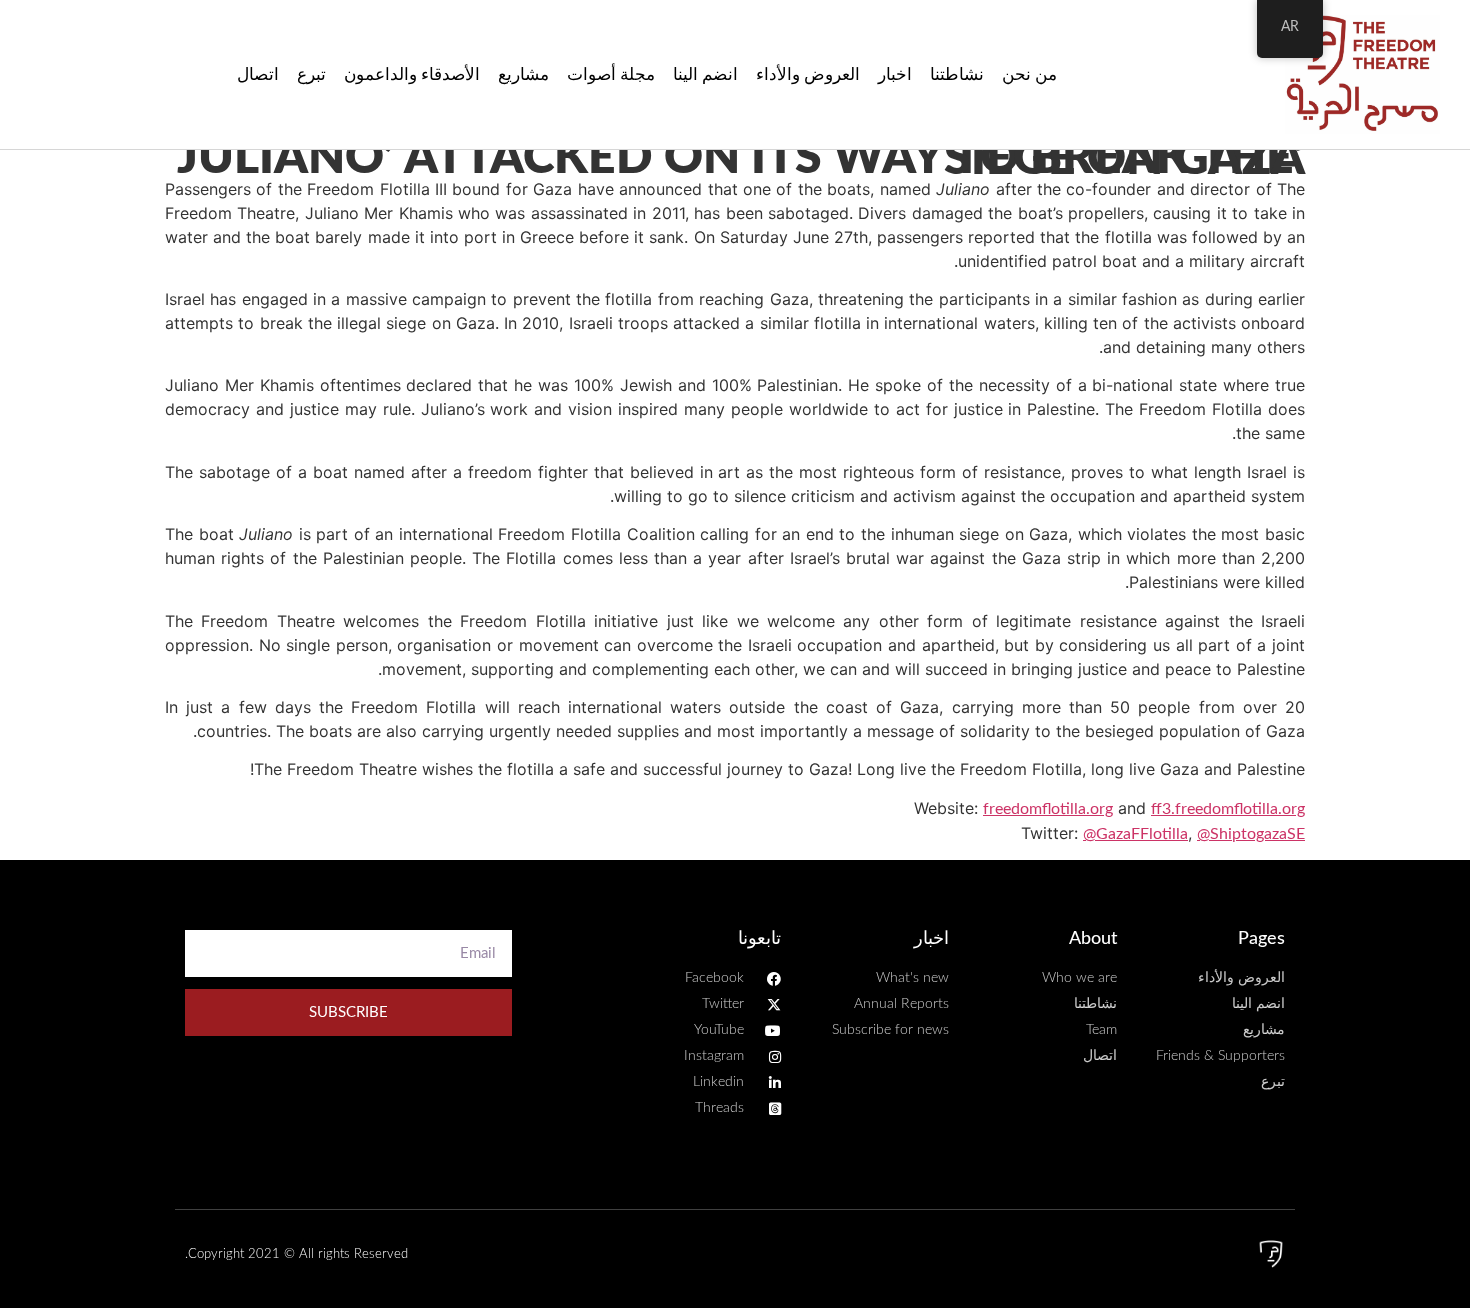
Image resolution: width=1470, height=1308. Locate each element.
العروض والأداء (808, 74)
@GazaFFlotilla (1135, 834)
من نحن (1029, 74)
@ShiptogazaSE (1251, 834)
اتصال (258, 74)
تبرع (311, 74)
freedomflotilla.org (1048, 809)
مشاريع (523, 74)
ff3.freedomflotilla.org (1228, 809)
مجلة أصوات (611, 74)
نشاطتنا (957, 74)
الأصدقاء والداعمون (412, 74)
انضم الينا (705, 74)
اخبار (895, 74)
